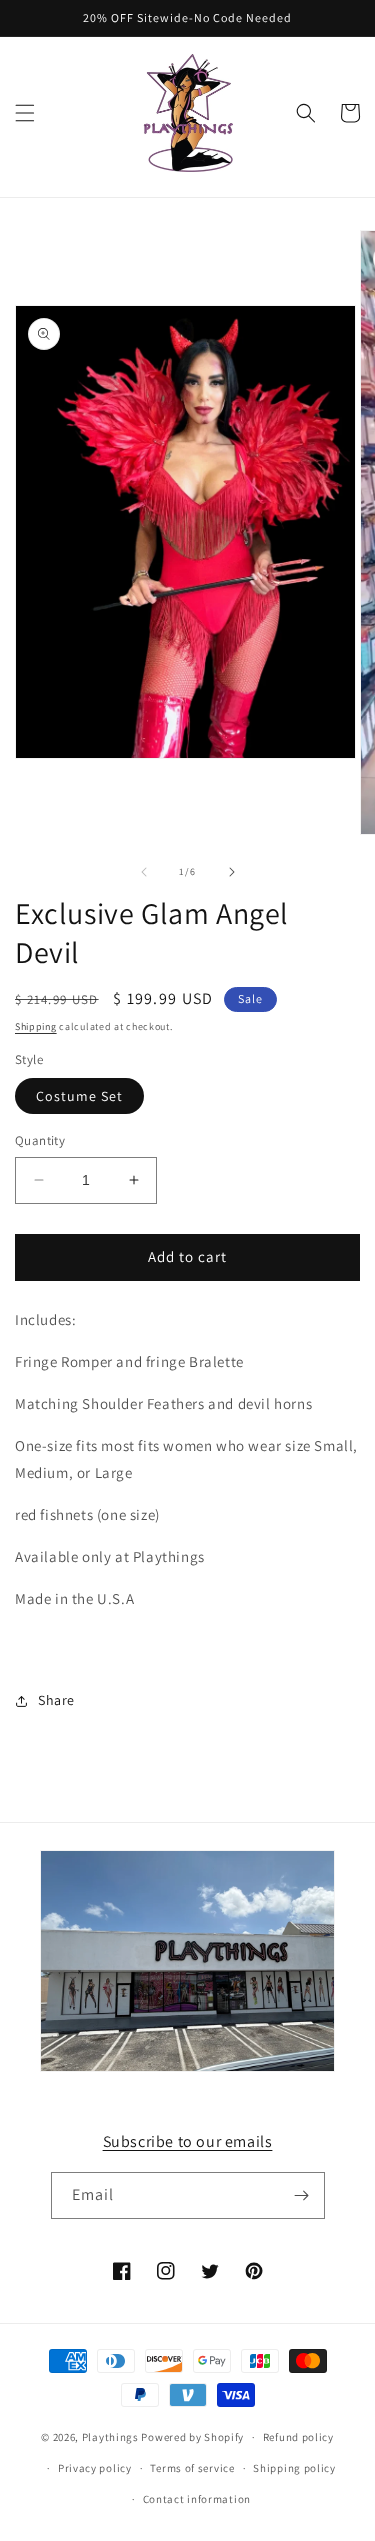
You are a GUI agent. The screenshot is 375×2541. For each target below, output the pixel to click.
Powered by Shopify (192, 2437)
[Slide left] (144, 872)
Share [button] (56, 1700)
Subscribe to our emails (188, 2141)
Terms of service (192, 2468)
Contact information (197, 2499)
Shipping (36, 1026)
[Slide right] (232, 872)
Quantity (40, 1140)
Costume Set (79, 1096)
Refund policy (298, 2437)
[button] (25, 113)
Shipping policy (294, 2468)
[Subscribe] (302, 2195)
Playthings (110, 2437)
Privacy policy (95, 2468)
